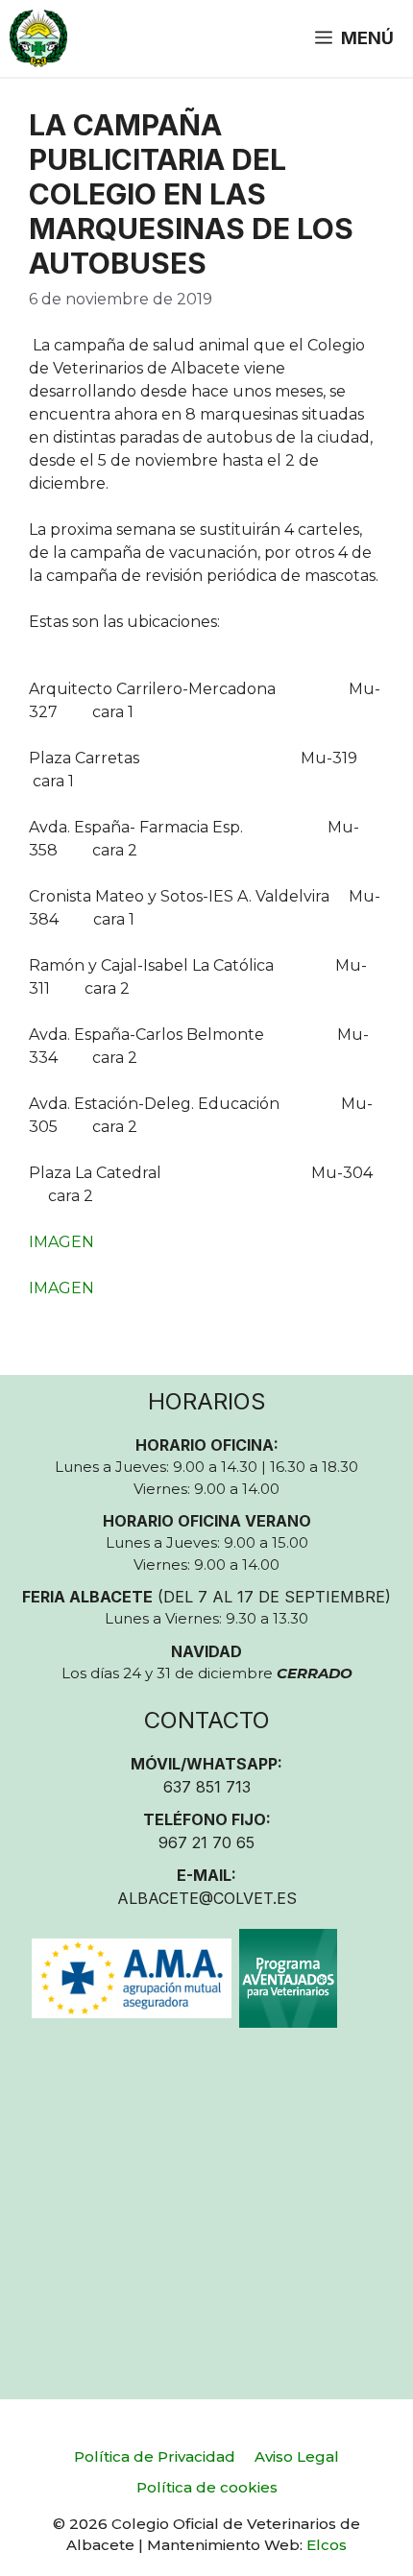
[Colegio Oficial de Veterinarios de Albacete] (38, 38)
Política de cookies (207, 2487)
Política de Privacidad (155, 2456)
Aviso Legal (297, 2456)
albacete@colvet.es (207, 1898)
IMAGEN (61, 1242)
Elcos (327, 2545)
